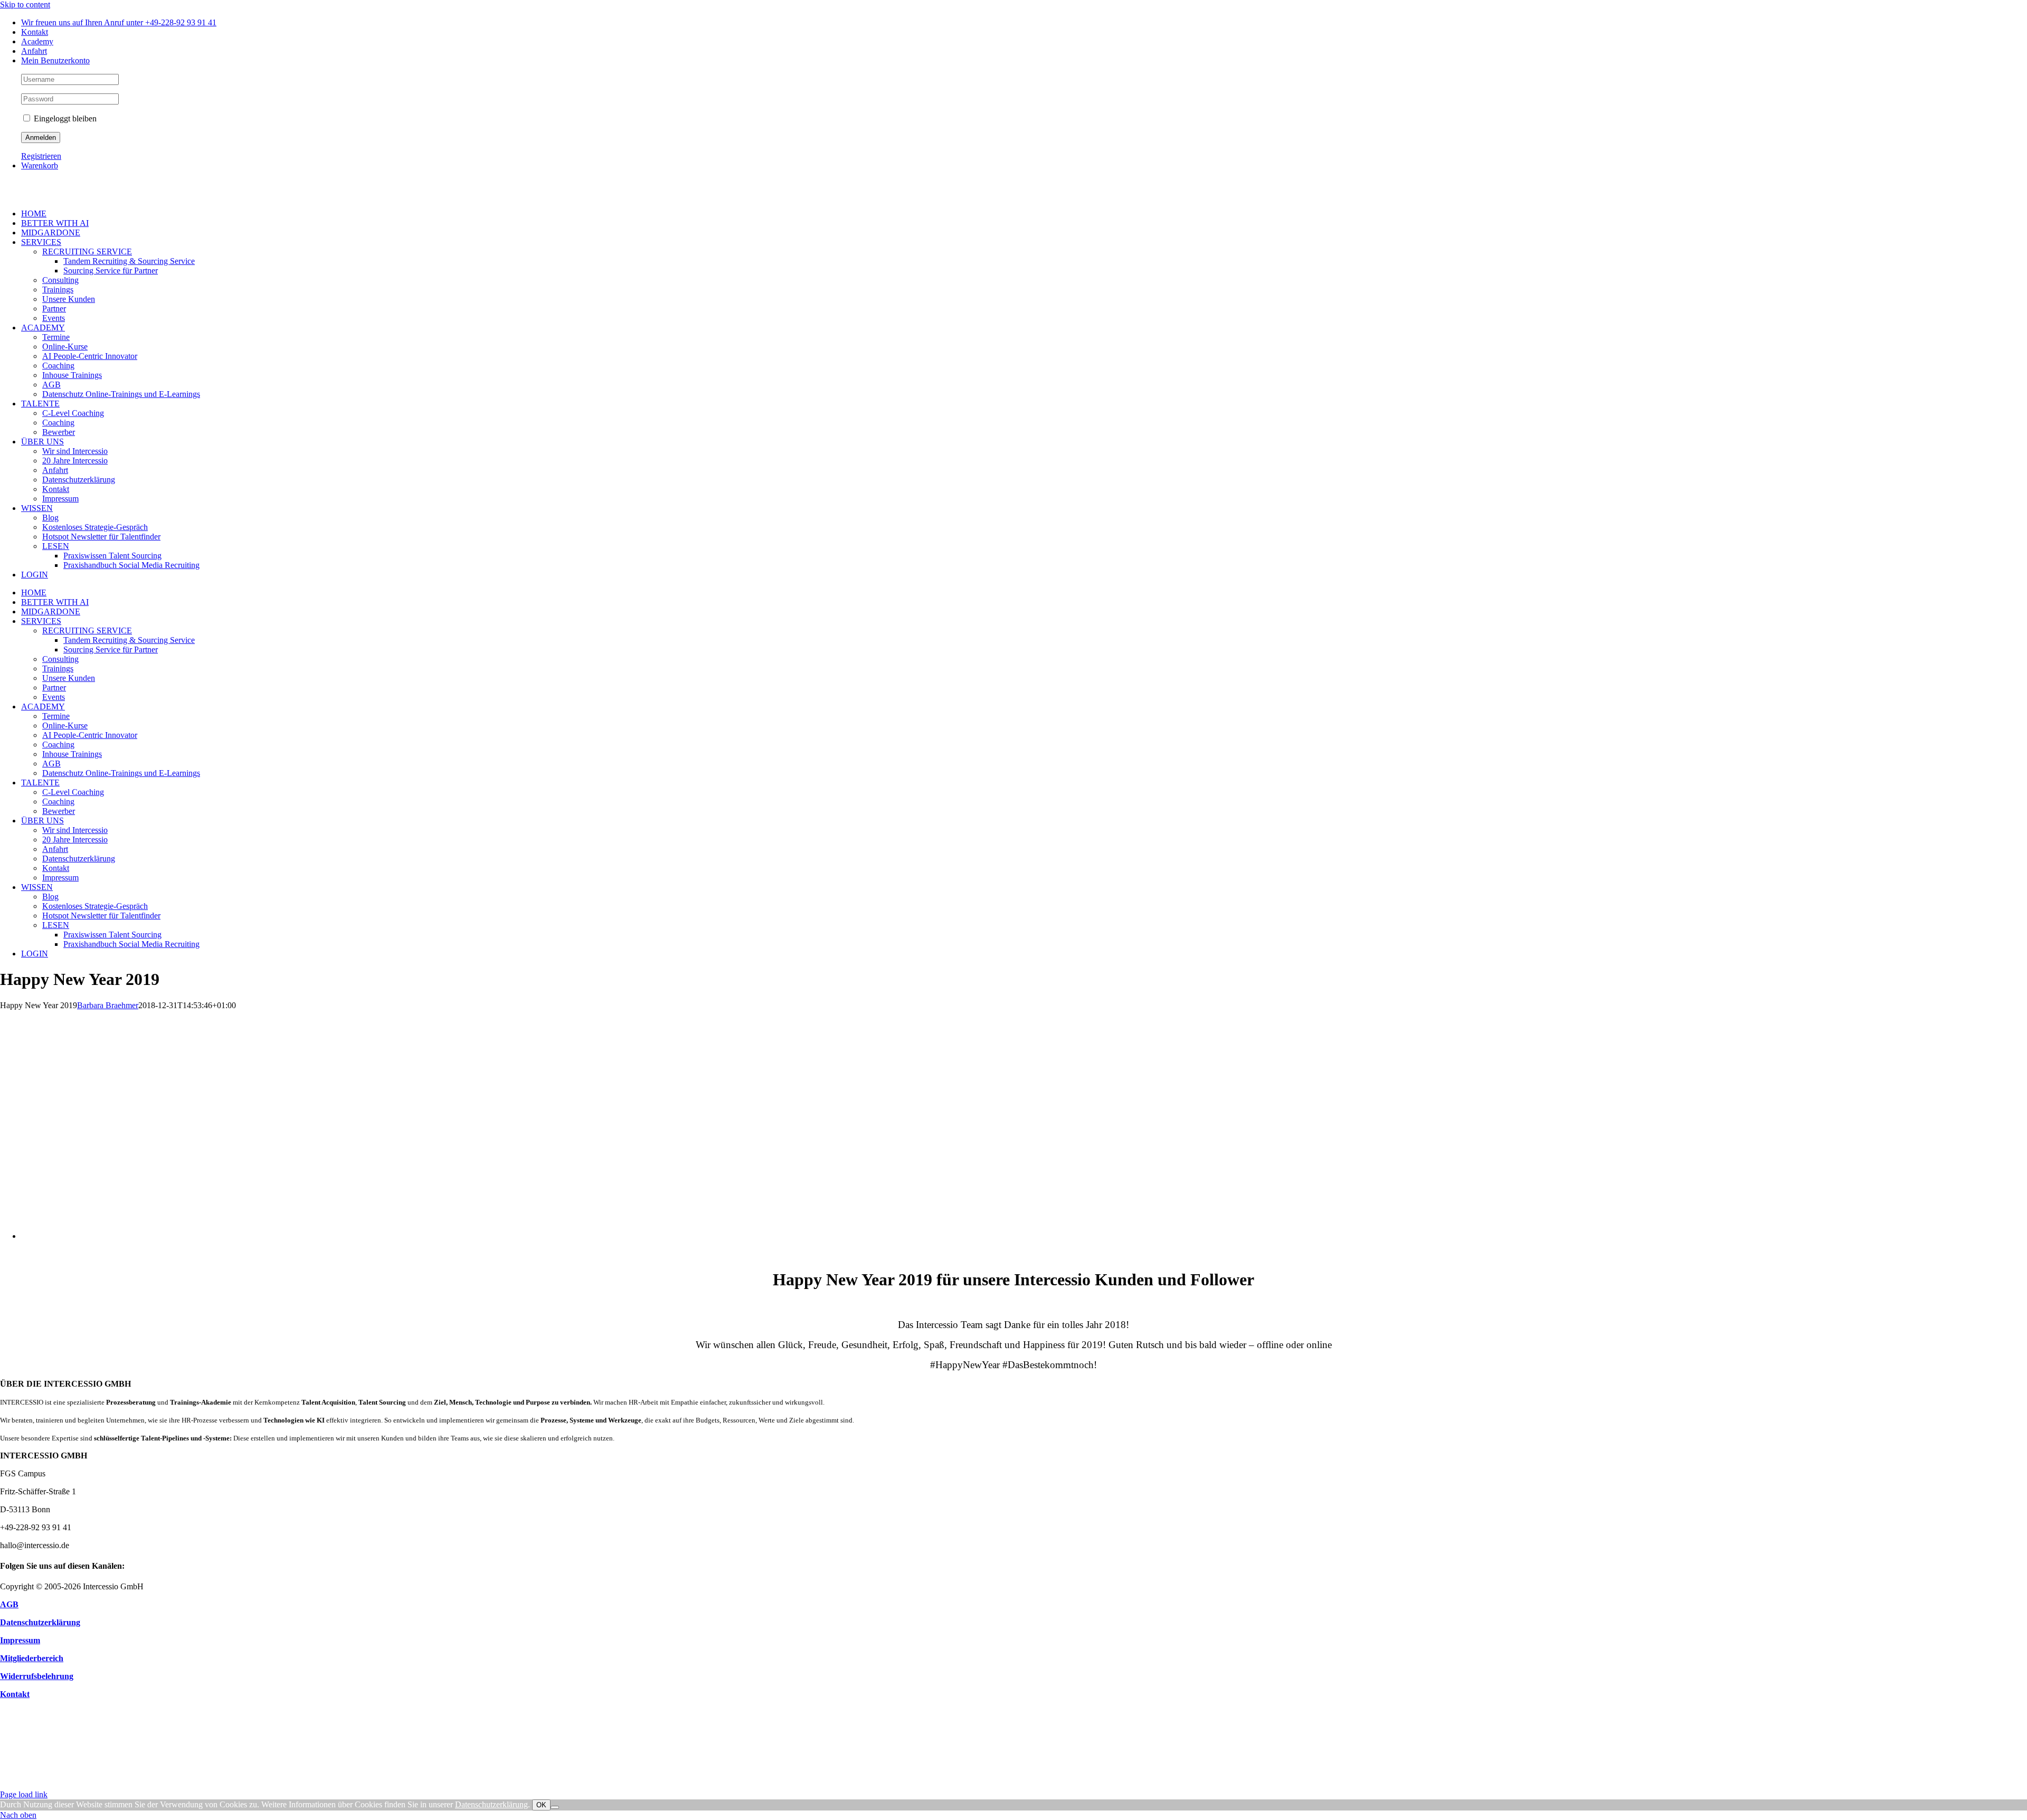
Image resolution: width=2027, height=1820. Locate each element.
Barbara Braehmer (108, 1005)
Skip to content (25, 4)
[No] (555, 1807)
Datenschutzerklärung (491, 1804)
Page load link (24, 1794)
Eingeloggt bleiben (64, 119)
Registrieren (41, 156)
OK (541, 1805)
